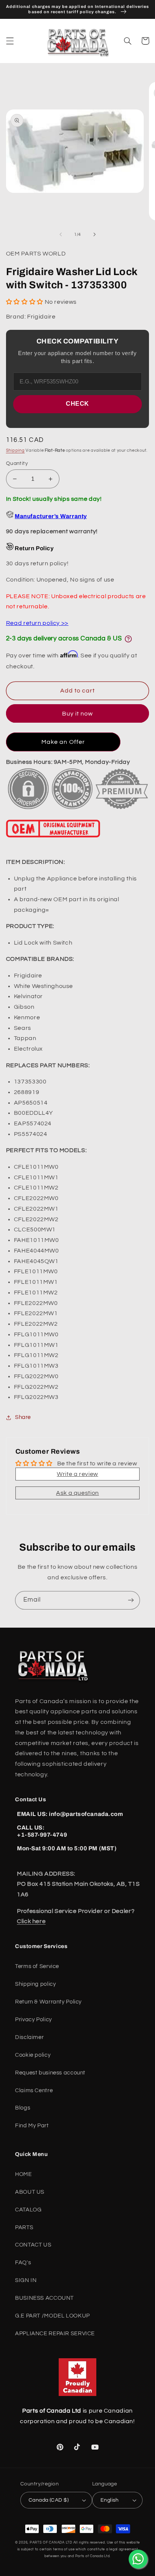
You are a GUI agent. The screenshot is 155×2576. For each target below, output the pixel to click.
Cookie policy (33, 2055)
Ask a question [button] (77, 1493)
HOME (24, 2174)
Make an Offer (63, 742)
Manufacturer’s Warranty (51, 516)
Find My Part (32, 2126)
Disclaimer (29, 2037)
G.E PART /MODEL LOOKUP (52, 2316)
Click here (31, 1921)
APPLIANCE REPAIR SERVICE (55, 2334)
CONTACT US (33, 2245)
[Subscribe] (131, 1600)
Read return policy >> (37, 623)
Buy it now (78, 714)
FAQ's (23, 2263)
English (110, 2500)
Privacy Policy (33, 2020)
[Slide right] (94, 234)
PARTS (24, 2227)
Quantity (17, 463)
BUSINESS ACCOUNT (44, 2298)
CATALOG (28, 2210)
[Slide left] (61, 234)
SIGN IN (26, 2280)
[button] (10, 41)
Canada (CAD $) (49, 2500)
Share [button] (23, 1417)
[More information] (128, 639)
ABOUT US (30, 2192)
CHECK (77, 404)
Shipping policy (35, 1984)
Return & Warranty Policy (48, 2002)
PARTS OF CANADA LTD (51, 2543)
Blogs (23, 2108)
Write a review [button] (77, 1474)
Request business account (50, 2073)
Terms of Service (37, 1966)
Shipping (15, 450)
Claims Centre (34, 2090)
